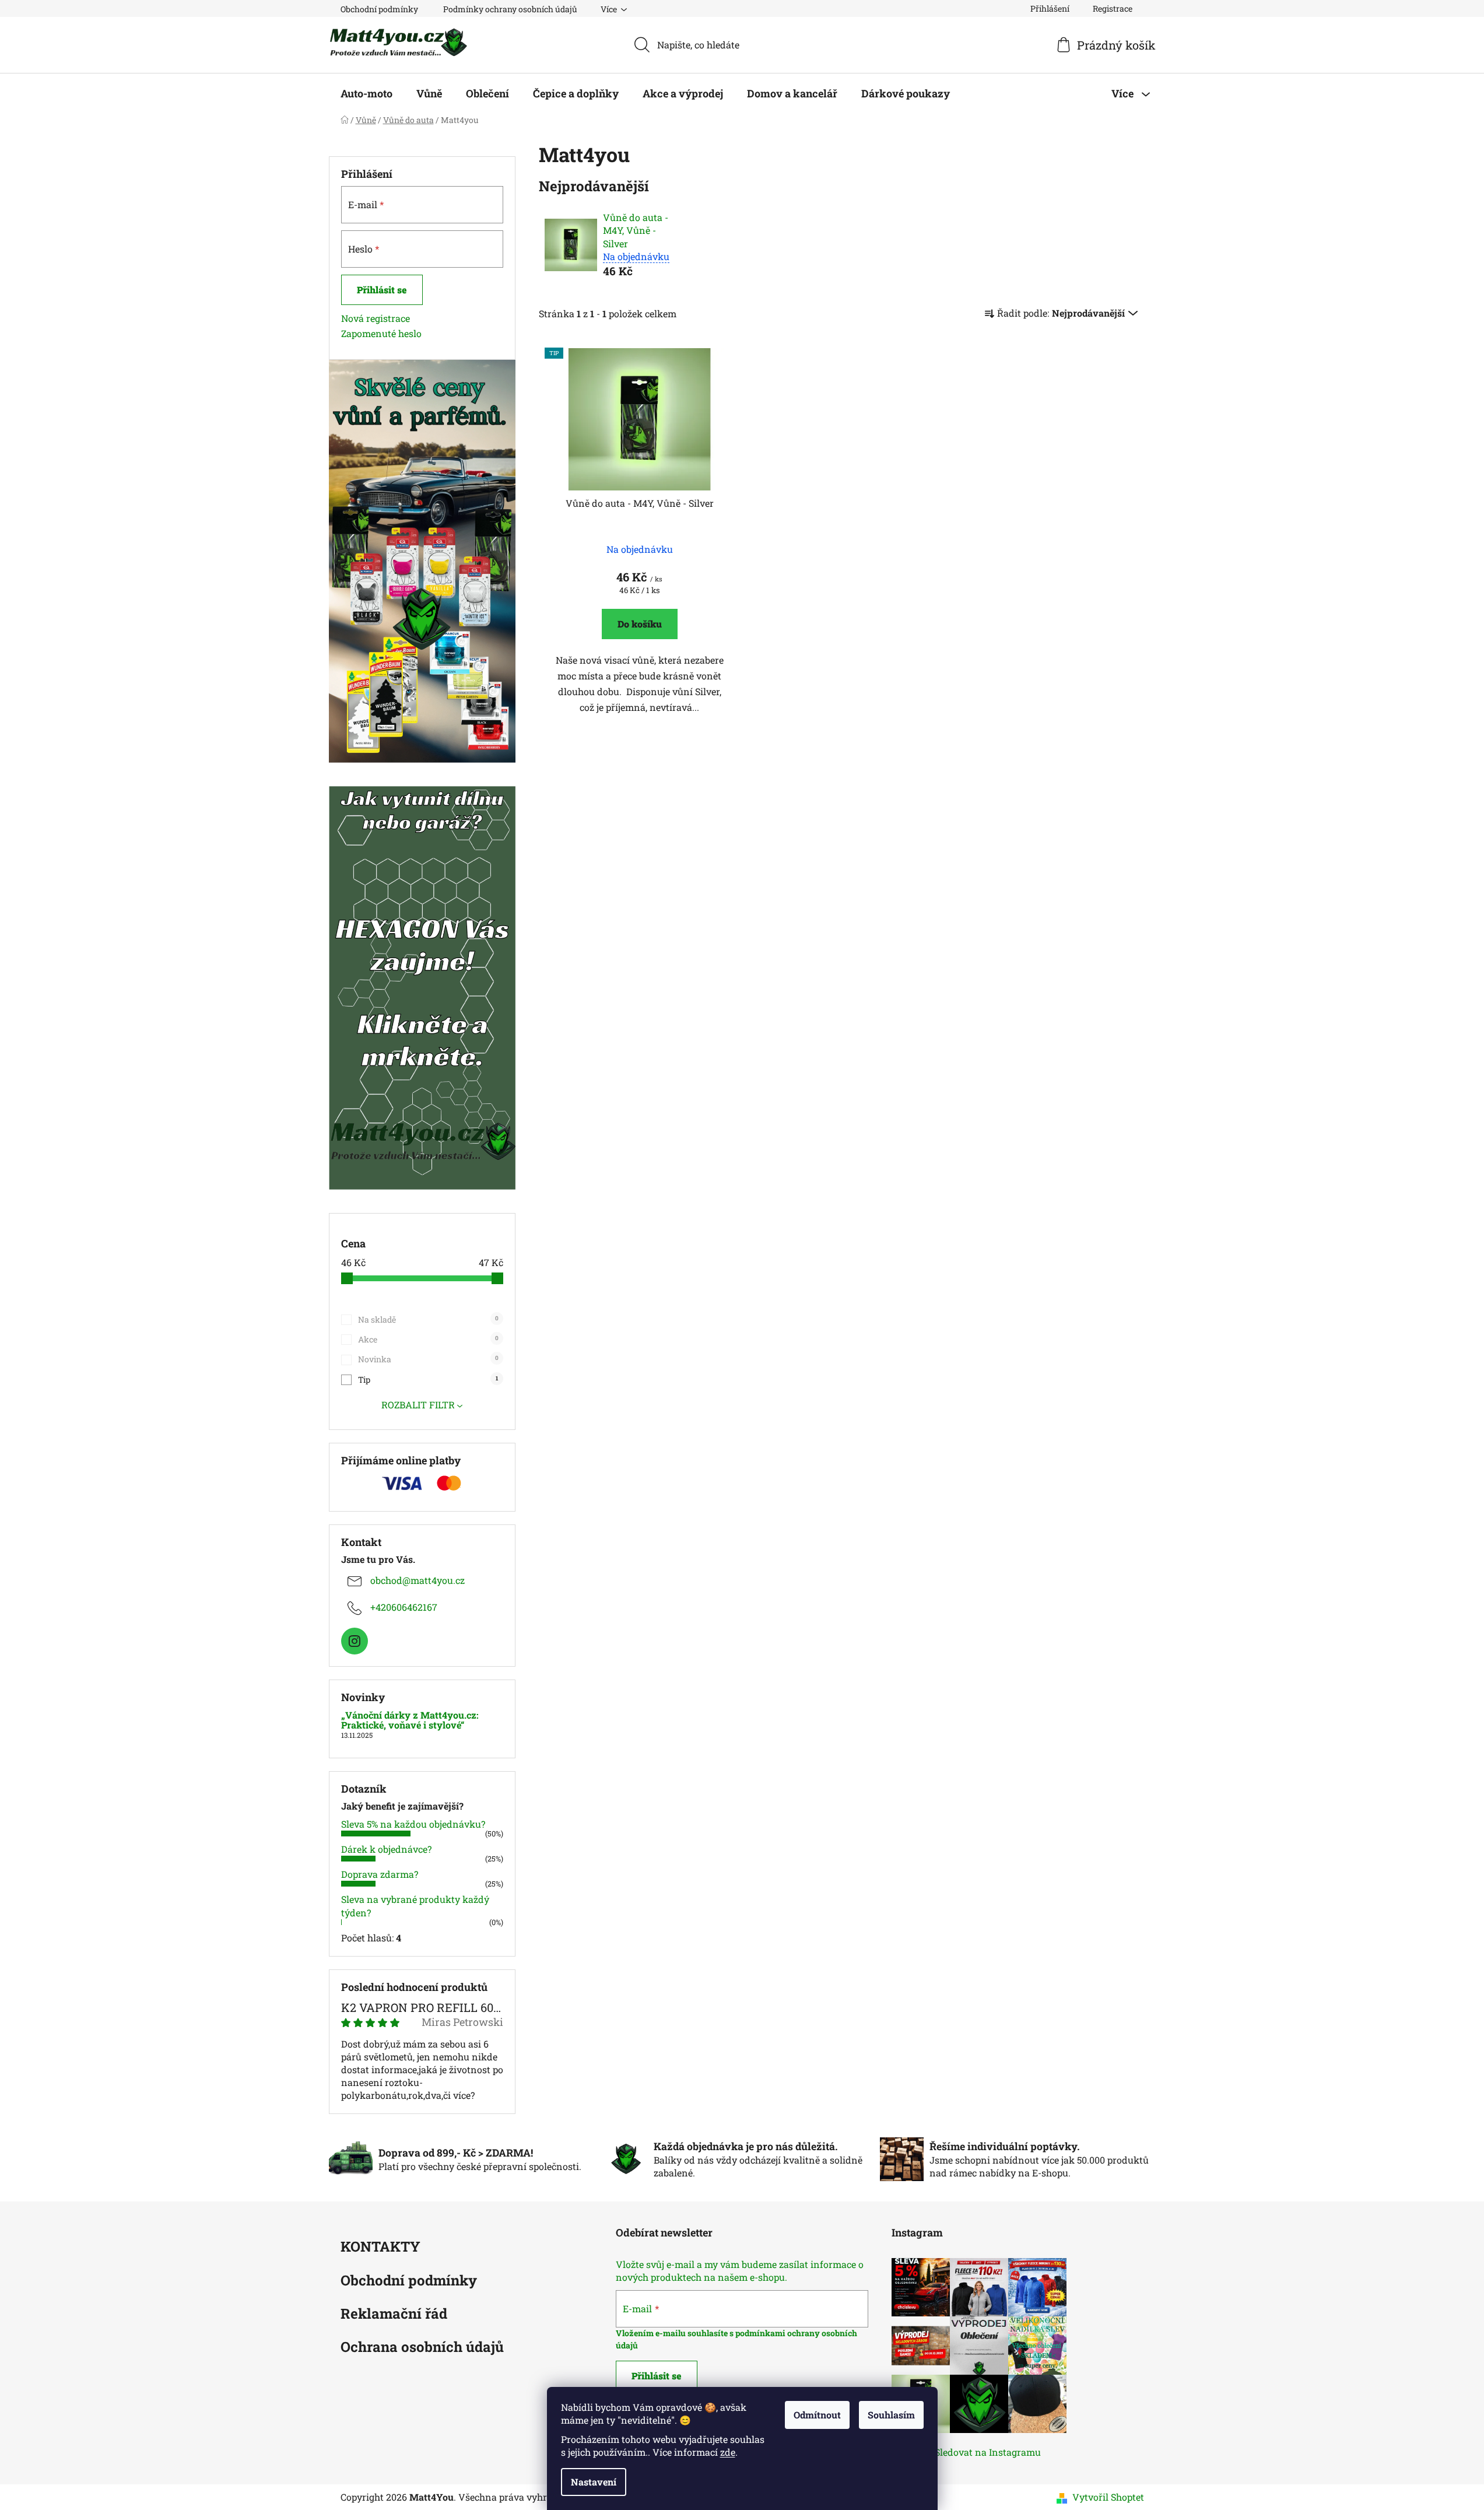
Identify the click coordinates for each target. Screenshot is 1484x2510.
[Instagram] (355, 1641)
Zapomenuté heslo (381, 333)
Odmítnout (817, 2415)
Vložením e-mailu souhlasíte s (676, 2333)
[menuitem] (366, 93)
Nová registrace (376, 318)
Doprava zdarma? (380, 1874)
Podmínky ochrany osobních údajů (510, 9)
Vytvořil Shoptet (1108, 2497)
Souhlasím (891, 2415)
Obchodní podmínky (379, 9)
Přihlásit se (382, 290)
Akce (428, 1339)
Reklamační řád (394, 2314)
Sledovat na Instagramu (988, 2452)
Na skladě (428, 1319)
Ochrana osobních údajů (422, 2348)
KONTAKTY (380, 2247)
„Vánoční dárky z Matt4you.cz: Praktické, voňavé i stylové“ (410, 1720)
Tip (428, 1380)
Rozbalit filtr (418, 1405)
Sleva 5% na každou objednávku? (413, 1824)
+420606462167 (404, 1607)
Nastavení (594, 2482)
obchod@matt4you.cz (418, 1580)
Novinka (428, 1359)
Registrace (1113, 8)
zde (728, 2452)
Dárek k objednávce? (386, 1849)
